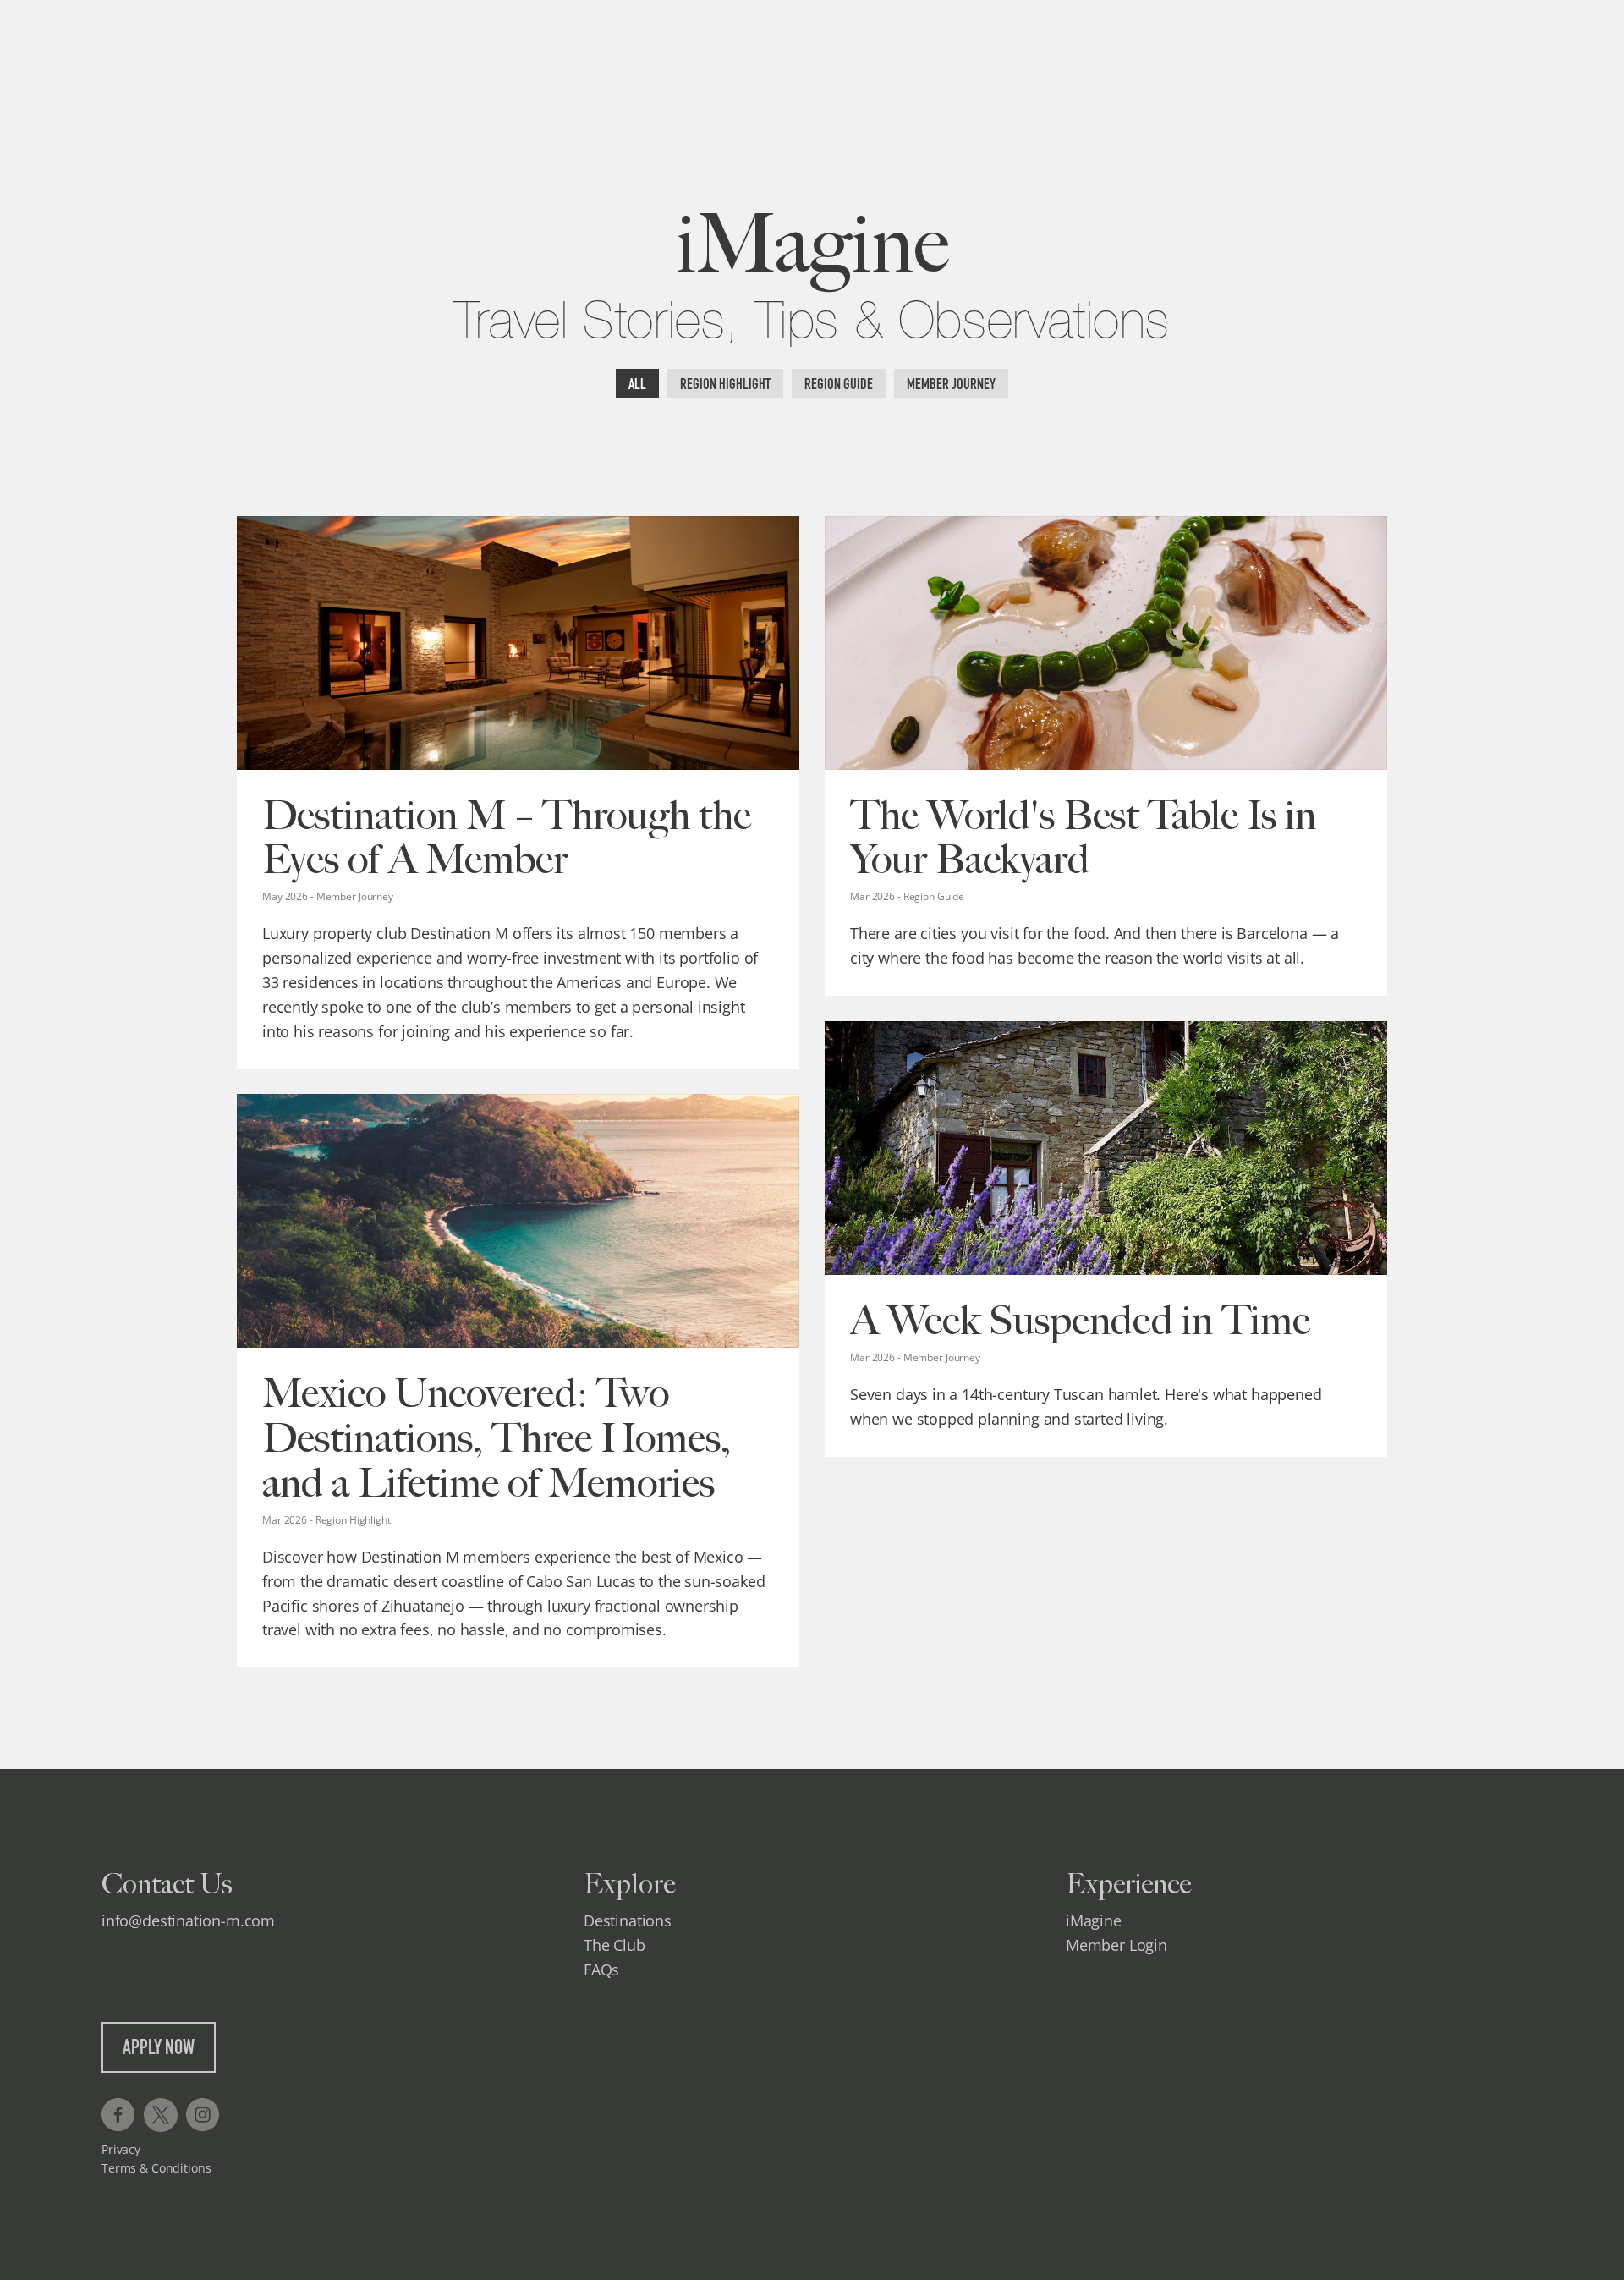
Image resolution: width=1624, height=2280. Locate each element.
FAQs (601, 1970)
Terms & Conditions (156, 2168)
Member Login (1116, 1945)
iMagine (1094, 1920)
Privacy (121, 2149)
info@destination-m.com (188, 1920)
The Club (614, 1945)
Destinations (628, 1920)
